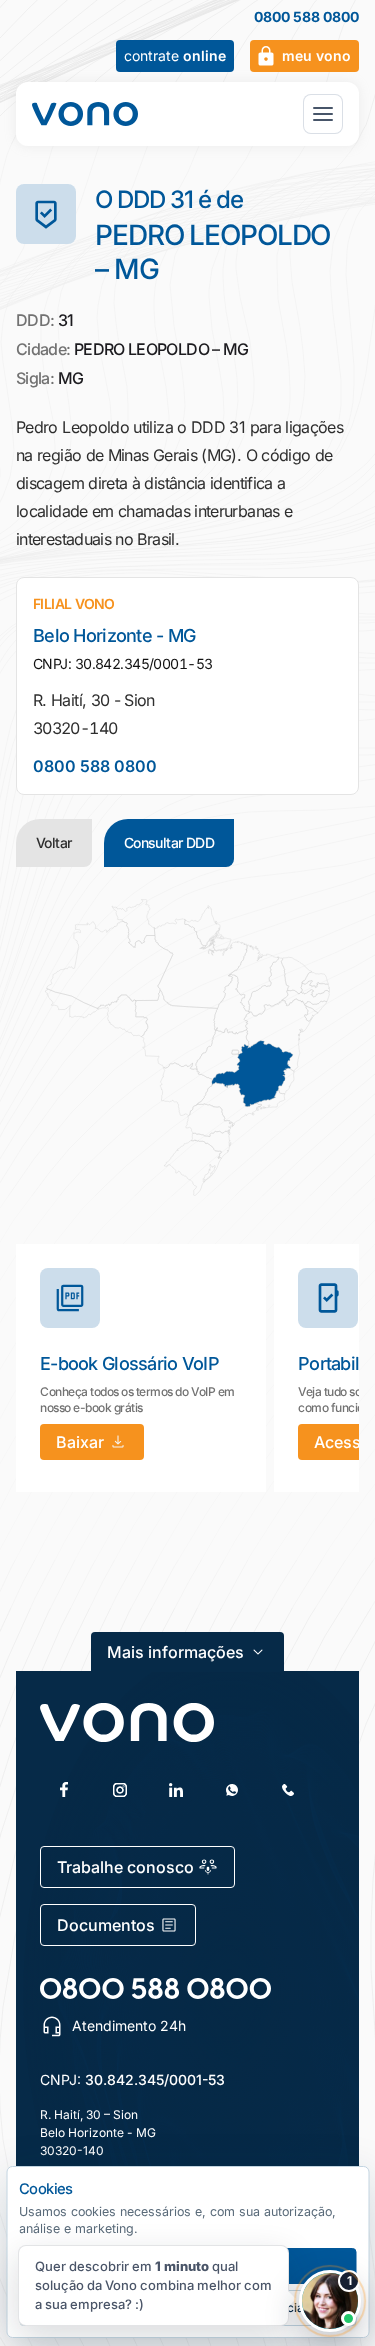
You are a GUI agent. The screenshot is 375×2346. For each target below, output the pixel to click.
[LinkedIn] (176, 1790)
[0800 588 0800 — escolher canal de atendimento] (155, 1988)
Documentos (106, 1925)
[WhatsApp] (232, 1790)
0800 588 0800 (306, 17)
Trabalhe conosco (125, 1867)
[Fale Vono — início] (85, 114)
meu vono (316, 55)
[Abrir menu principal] (323, 114)
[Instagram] (120, 1790)
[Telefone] (288, 1790)
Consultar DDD (169, 842)
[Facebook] (64, 1790)
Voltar (54, 842)
